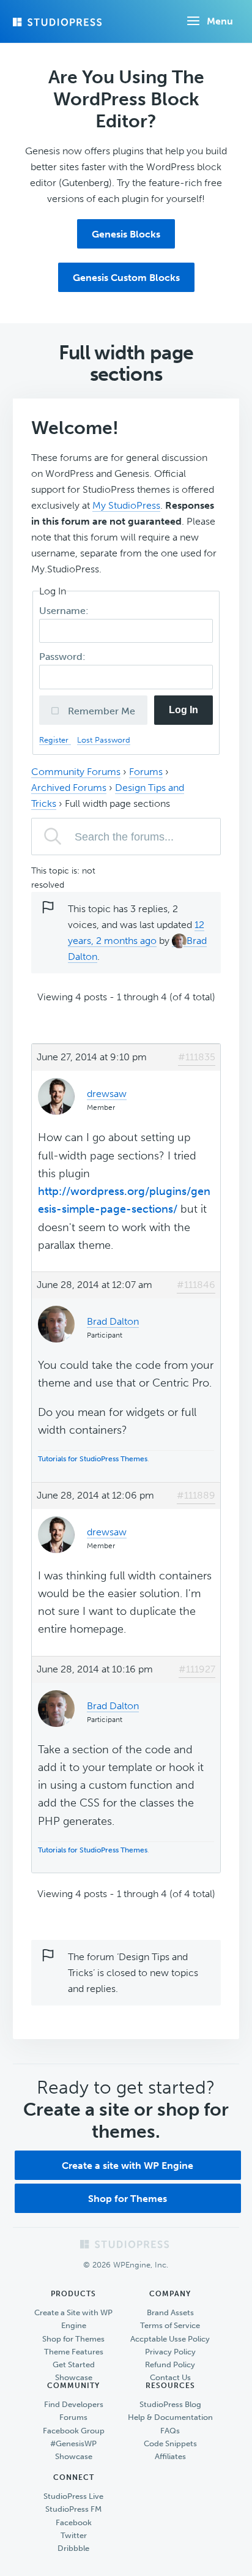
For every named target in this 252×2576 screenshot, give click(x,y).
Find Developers (74, 2404)
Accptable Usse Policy (170, 2339)
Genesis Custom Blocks (126, 278)
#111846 (196, 1285)
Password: (64, 657)
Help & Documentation (170, 2417)
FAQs (170, 2431)
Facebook (74, 2522)
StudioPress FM (73, 2509)
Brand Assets (170, 2312)
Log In (183, 710)
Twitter (74, 2535)
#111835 (197, 1057)
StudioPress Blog (170, 2404)
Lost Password (104, 740)
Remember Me (100, 711)
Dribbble (73, 2548)
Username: (65, 611)
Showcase (74, 2377)
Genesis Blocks (126, 234)
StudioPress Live (73, 2496)
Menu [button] (220, 21)
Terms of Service (170, 2325)
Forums (146, 772)
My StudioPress (126, 505)
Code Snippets (170, 2443)
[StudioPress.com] (59, 22)
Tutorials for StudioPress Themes (93, 1459)
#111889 (196, 1495)
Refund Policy (170, 2364)
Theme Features (74, 2352)
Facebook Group (74, 2431)
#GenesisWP (73, 2443)
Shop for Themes (128, 2199)
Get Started (74, 2364)
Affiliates (170, 2456)
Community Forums (76, 772)
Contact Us (170, 2377)
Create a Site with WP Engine (73, 2319)
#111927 (197, 1669)
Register (55, 740)
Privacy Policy (170, 2352)
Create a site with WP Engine (128, 2166)
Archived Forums (69, 788)
